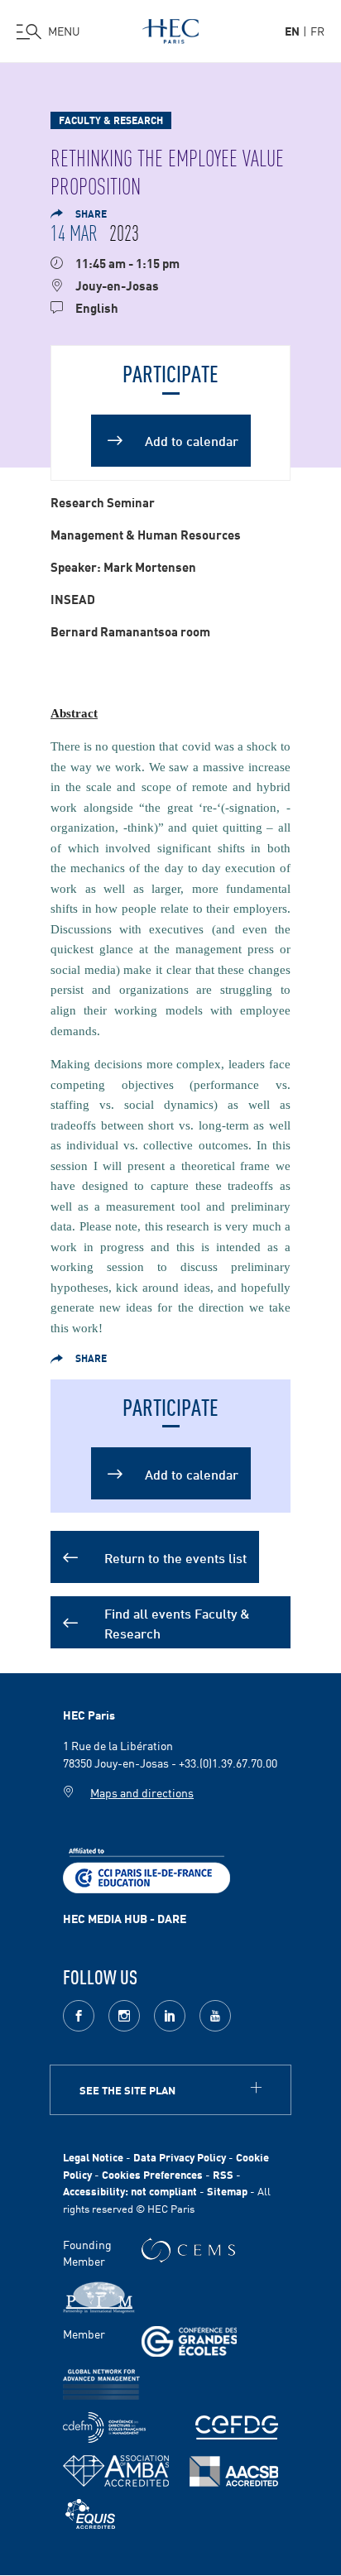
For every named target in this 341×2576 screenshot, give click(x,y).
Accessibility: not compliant (130, 2191)
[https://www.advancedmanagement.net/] (101, 2384)
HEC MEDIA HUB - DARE (125, 1918)
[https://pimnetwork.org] (99, 2298)
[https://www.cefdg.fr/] (237, 2427)
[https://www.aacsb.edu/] (234, 2471)
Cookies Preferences (152, 2174)
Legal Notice (93, 2157)
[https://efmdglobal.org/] (90, 2514)
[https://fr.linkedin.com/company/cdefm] (104, 2427)
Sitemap (227, 2191)
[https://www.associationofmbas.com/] (116, 2471)
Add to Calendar (171, 424)
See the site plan (127, 2090)
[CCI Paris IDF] (146, 1868)
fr (317, 31)
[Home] (170, 28)
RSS (223, 2174)
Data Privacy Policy (180, 2157)
